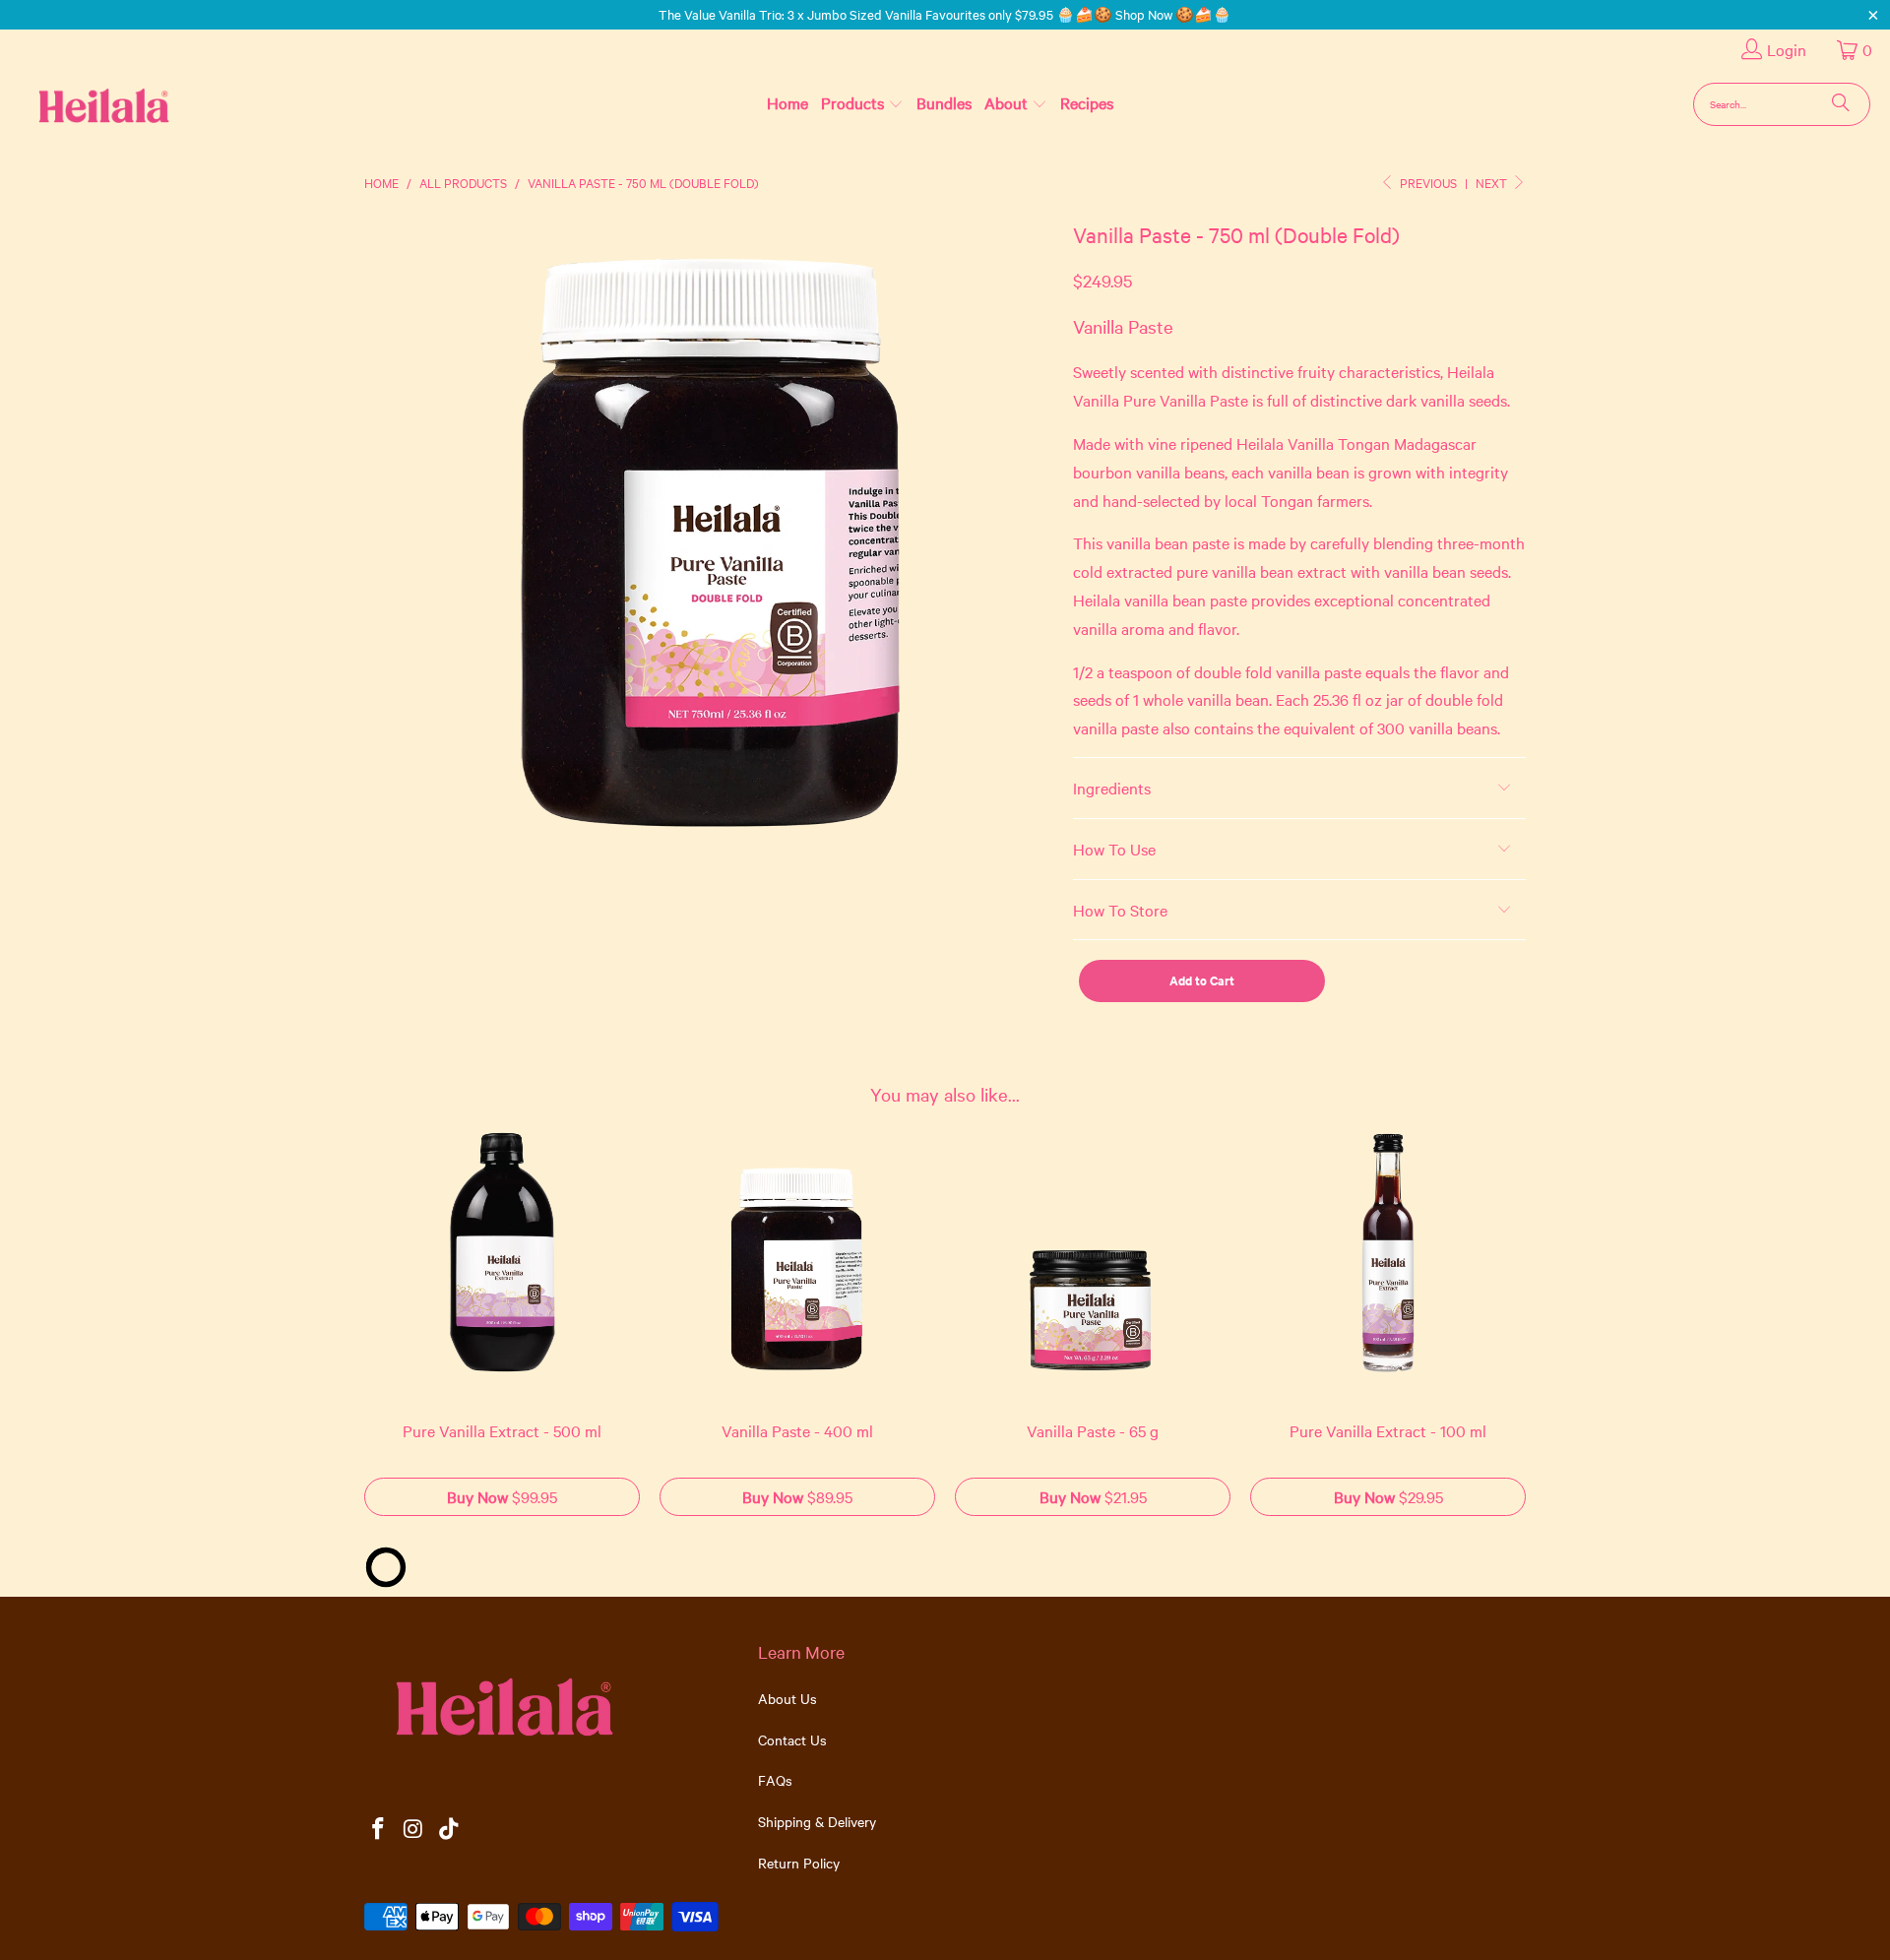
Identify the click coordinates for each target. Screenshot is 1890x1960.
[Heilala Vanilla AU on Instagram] (414, 1830)
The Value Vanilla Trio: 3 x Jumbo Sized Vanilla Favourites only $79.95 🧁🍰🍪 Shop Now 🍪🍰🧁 (945, 14)
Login (1787, 49)
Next (1493, 182)
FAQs (775, 1780)
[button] (862, 103)
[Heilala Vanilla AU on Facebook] (379, 1830)
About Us (787, 1698)
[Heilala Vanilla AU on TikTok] (449, 1830)
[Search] (1841, 104)
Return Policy (799, 1863)
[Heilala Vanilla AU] (72, 104)
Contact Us (792, 1739)
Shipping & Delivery (817, 1821)
